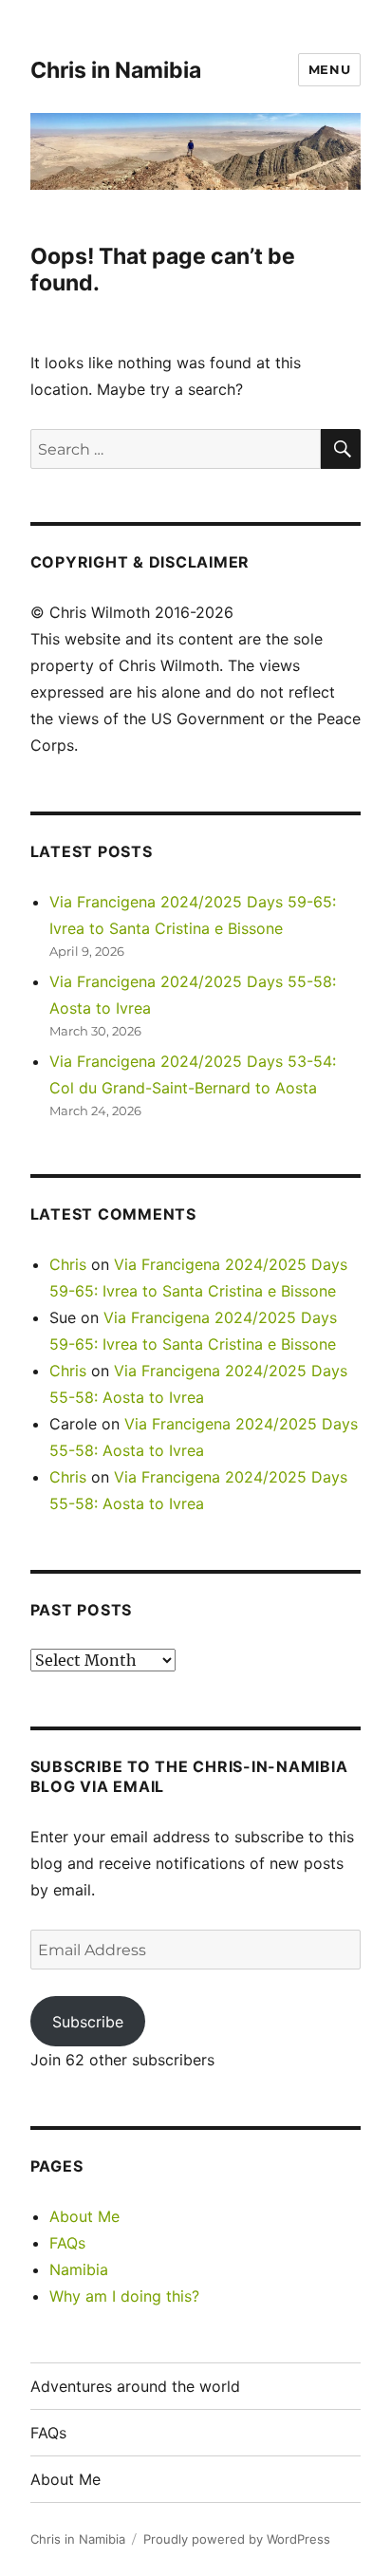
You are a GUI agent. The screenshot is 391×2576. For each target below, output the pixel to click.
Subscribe (88, 2022)
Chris (68, 1264)
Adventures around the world (135, 2386)
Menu (329, 69)
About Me (84, 2216)
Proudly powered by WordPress (237, 2539)
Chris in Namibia (116, 70)
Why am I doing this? (124, 2296)
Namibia (79, 2269)
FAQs (67, 2243)
